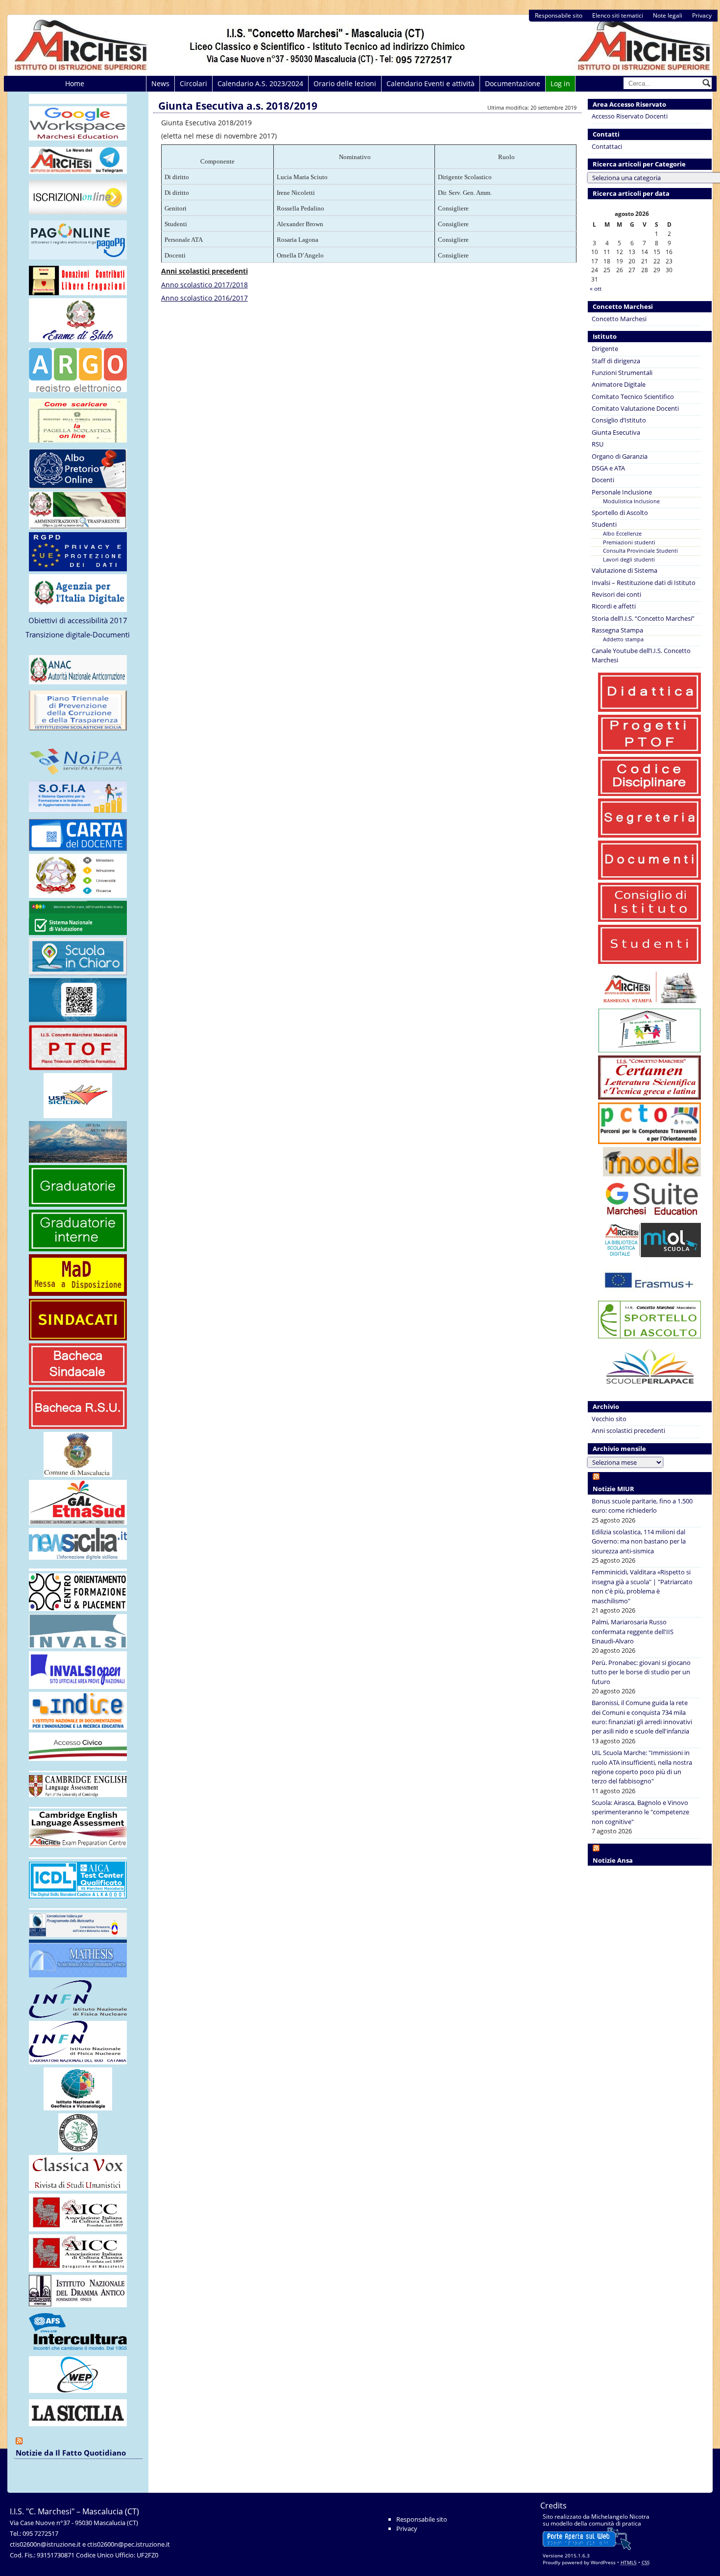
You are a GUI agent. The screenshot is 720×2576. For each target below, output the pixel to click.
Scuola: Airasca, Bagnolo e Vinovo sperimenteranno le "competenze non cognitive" (640, 1812)
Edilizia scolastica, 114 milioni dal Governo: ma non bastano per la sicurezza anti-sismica (639, 1541)
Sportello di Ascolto (620, 513)
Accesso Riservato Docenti (630, 116)
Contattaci (607, 146)
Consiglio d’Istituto (619, 420)
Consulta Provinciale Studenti (640, 550)
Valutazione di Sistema (624, 570)
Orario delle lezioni (345, 83)
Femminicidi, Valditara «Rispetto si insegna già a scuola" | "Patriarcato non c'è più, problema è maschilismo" (642, 1586)
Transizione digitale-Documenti (78, 634)
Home (75, 83)
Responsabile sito (559, 15)
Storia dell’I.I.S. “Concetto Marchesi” (643, 618)
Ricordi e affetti (614, 606)
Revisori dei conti (616, 594)
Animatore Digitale (619, 384)
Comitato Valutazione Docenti (635, 408)
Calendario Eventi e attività (431, 83)
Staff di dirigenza (616, 361)
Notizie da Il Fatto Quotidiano (71, 2453)
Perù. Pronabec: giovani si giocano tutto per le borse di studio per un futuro (641, 1672)
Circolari (193, 83)
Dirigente (605, 349)
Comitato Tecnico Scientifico (633, 397)
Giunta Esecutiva (616, 432)
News (160, 83)
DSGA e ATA (608, 468)
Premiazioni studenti (629, 542)
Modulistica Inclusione (631, 501)
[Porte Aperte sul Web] (587, 2548)
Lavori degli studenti (629, 559)
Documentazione (513, 83)
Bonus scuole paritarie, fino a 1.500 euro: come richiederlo (642, 1506)
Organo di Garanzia (620, 456)
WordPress (603, 2562)
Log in (560, 83)
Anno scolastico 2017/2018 (204, 285)
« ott (596, 289)
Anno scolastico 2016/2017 (204, 298)
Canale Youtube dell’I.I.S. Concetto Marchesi (641, 655)
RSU (598, 444)
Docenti (603, 480)
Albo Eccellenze (622, 533)
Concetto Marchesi (619, 319)
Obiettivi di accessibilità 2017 (78, 620)
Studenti (604, 524)
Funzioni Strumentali (622, 373)
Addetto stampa (623, 639)
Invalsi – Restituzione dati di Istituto (644, 583)
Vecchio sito (609, 1419)
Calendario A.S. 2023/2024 (260, 83)
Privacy (702, 15)
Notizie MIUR (613, 1489)
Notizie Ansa (613, 1860)
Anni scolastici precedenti (628, 1430)
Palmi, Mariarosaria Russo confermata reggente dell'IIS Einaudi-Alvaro (633, 1631)
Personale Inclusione (622, 492)
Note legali (668, 15)
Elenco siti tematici (618, 15)
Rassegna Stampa (617, 630)
